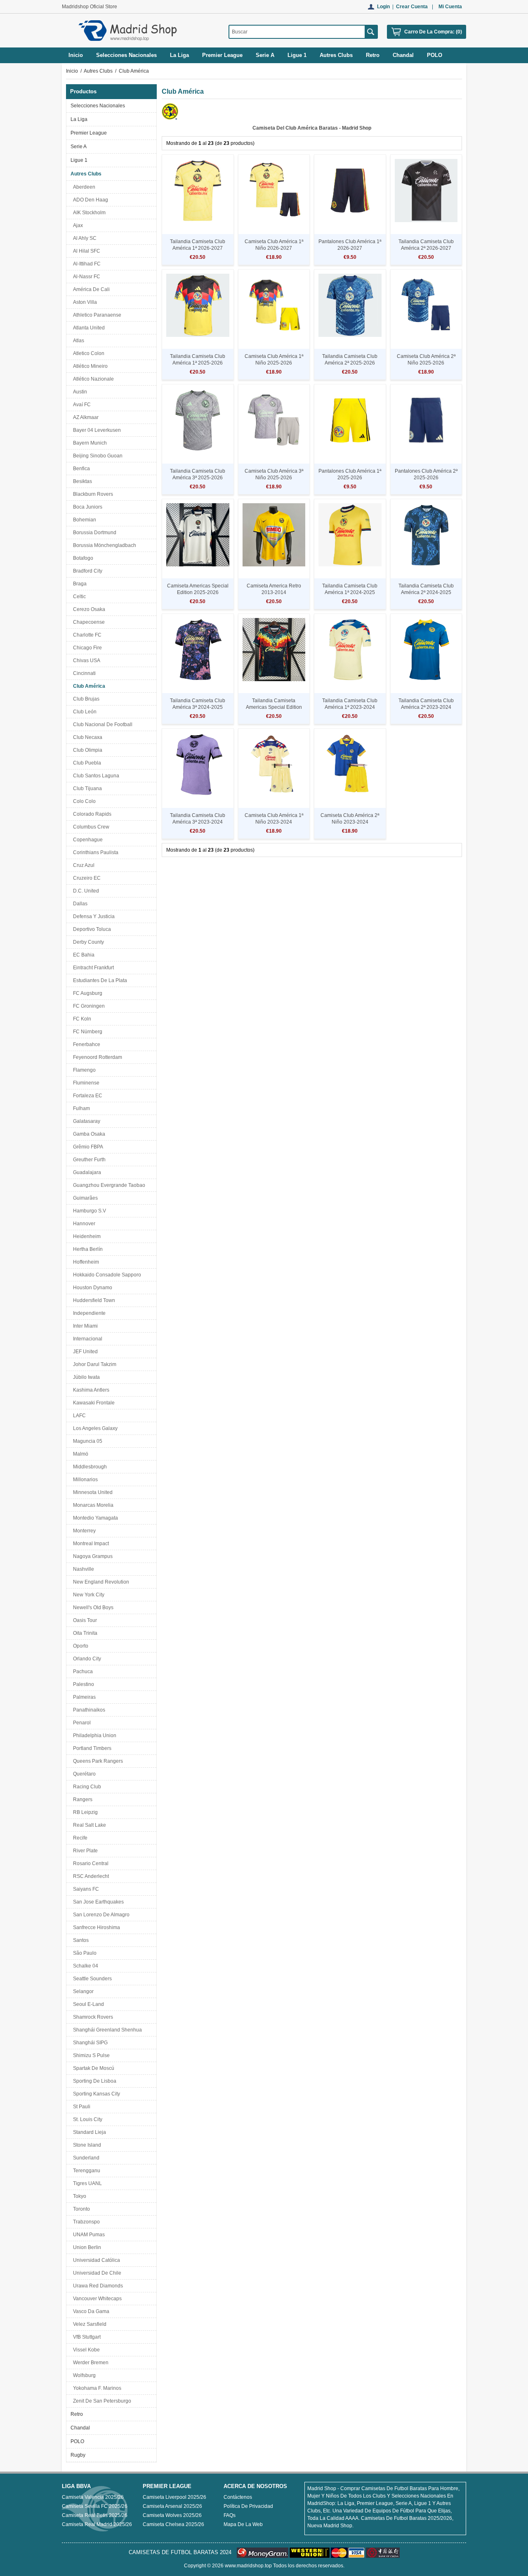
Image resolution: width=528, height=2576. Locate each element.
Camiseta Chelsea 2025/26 (173, 2524)
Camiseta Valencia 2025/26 (93, 2497)
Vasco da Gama (90, 2311)
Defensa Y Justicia (93, 916)
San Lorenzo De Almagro (100, 1915)
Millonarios (84, 1480)
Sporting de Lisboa (93, 2081)
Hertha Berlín (87, 1249)
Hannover (83, 1224)
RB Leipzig (84, 1812)
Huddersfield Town (93, 1300)
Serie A (79, 147)
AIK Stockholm (88, 213)
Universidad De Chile (96, 2273)
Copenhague (87, 840)
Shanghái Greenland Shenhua (106, 2030)
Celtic (78, 597)
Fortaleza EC (86, 1096)
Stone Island (86, 2145)
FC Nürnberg (86, 1032)
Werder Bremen (90, 2363)
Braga (79, 584)
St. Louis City (86, 2119)
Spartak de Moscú (92, 2068)
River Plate (84, 1851)
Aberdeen (83, 187)
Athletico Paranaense (96, 315)
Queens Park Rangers (97, 1761)
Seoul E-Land (87, 2004)
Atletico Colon (87, 353)
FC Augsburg (86, 993)
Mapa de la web (243, 2524)
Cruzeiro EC (86, 878)
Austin (79, 392)
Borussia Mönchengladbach (103, 545)
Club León (84, 712)
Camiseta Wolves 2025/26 (172, 2515)
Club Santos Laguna (95, 776)
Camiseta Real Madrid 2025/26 (97, 2524)
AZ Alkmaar (85, 417)
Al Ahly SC (84, 238)
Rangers (81, 1799)
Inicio (76, 55)
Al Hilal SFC (85, 251)
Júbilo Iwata (85, 1377)
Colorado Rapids (91, 814)
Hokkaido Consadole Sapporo (106, 1275)
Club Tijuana (86, 788)
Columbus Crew (90, 827)
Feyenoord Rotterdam (96, 1057)
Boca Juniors (86, 507)
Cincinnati (83, 673)
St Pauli (80, 2107)
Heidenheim (86, 1236)
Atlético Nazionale (92, 379)
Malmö (79, 1454)
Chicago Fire (86, 648)
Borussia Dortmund (93, 533)
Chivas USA (85, 661)
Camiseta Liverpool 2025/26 (174, 2497)
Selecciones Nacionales (98, 106)
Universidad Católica (95, 2260)
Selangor (82, 1991)
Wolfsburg (83, 2375)
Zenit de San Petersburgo (101, 2401)
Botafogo (82, 558)
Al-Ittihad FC (86, 264)
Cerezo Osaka (88, 609)
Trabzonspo (85, 2222)
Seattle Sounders (91, 1979)
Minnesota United (92, 1492)
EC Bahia (82, 955)
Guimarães (84, 1198)
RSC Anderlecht (90, 1876)
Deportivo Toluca (91, 929)
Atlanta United (88, 328)
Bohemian (83, 520)
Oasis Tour (84, 1620)
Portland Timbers (91, 1748)
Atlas (77, 341)
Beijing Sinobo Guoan (97, 456)
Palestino (82, 1684)
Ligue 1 (79, 160)
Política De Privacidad (248, 2506)
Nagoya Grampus (92, 1556)
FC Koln (81, 1019)
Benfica (80, 469)
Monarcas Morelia (92, 1505)
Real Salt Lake (88, 1825)
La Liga (79, 119)
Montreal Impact (90, 1544)
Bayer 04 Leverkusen (96, 430)
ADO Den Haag (89, 200)
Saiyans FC (85, 1889)
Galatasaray (85, 1121)
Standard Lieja (88, 2132)
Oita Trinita (84, 1633)
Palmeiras (83, 1697)
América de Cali (90, 289)
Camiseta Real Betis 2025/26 (95, 2515)
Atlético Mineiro (89, 366)
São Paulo (84, 1953)
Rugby (78, 2455)
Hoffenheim (85, 1262)
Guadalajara (86, 1172)
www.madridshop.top (248, 2566)
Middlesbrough (89, 1467)
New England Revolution (100, 1582)
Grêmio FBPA (87, 1147)
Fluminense (85, 1083)
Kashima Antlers (90, 1390)
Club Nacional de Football (101, 724)
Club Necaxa (86, 737)
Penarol (81, 1723)
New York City (87, 1595)
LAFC (78, 1416)
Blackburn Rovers (92, 494)
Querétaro (83, 1774)
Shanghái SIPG (89, 2043)
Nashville (82, 1569)
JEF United (84, 1352)
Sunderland (85, 2158)
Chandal (80, 2428)
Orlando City (86, 1659)
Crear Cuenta (412, 7)
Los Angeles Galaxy (94, 1428)
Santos (80, 1940)
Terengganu (85, 2171)
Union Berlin (86, 2247)
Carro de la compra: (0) (433, 32)
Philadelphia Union (93, 1735)
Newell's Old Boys (92, 1608)
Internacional (86, 1339)
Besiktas (81, 481)
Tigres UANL (86, 2183)
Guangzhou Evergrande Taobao (108, 1185)
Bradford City (86, 571)
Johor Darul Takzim (93, 1364)
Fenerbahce (85, 1044)
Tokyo (78, 2196)
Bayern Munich (89, 443)
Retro (77, 2414)
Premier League (89, 133)
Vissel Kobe (85, 2350)
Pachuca (82, 1672)
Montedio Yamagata (94, 1518)
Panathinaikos (88, 1710)
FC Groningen (88, 1006)
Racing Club (86, 1787)
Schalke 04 (84, 1966)
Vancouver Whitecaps (96, 2299)
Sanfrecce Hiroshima (95, 1927)
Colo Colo (83, 801)
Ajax (77, 225)
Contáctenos (238, 2497)
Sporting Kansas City (95, 2094)
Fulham (80, 1108)
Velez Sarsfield (88, 2324)
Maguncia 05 (86, 1441)
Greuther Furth (88, 1160)
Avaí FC (81, 405)
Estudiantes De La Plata (99, 980)
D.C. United (85, 891)
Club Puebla (86, 763)
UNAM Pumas (88, 2235)
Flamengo (83, 1070)
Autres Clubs (98, 71)
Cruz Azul (82, 865)
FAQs (230, 2515)
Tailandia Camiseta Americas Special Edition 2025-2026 (274, 707)
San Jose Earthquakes (97, 1902)
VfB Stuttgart (86, 2337)
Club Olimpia (86, 750)
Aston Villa (84, 302)
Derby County (87, 942)
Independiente (88, 1313)
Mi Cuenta (450, 7)
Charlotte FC (86, 635)
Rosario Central (90, 1863)
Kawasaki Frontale (93, 1403)
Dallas (79, 904)
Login (383, 7)
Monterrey (83, 1531)
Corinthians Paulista (94, 852)
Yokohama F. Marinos (96, 2388)
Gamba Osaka (88, 1134)
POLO (77, 2441)
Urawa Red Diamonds (97, 2286)
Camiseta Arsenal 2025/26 (172, 2506)
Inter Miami (84, 1326)
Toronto (80, 2209)
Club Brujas (85, 699)
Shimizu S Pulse (90, 2055)
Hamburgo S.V (88, 1211)
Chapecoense (88, 622)
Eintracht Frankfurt (92, 968)
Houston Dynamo (91, 1288)
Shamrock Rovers (92, 2017)
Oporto (79, 1646)
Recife (79, 1838)
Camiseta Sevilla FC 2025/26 (95, 2506)
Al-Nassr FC (85, 277)
